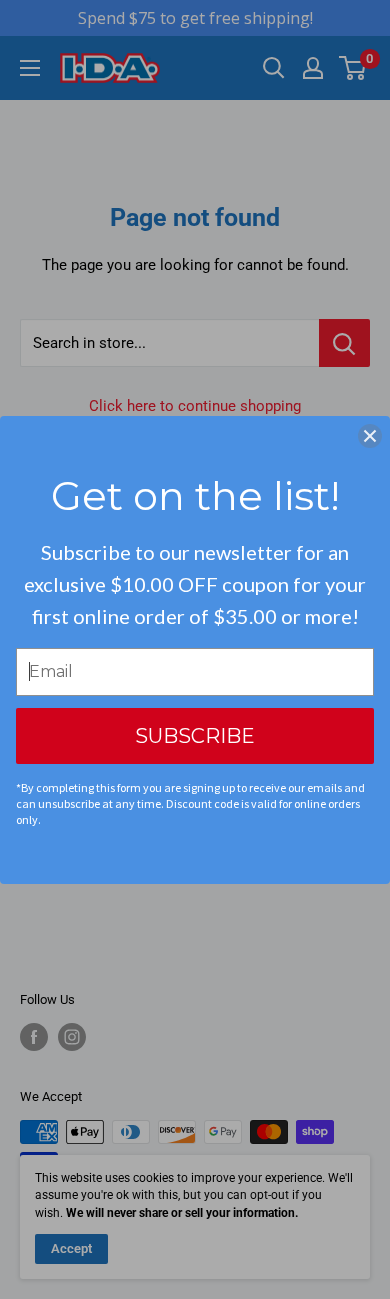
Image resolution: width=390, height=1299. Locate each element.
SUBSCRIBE (195, 736)
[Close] (370, 436)
